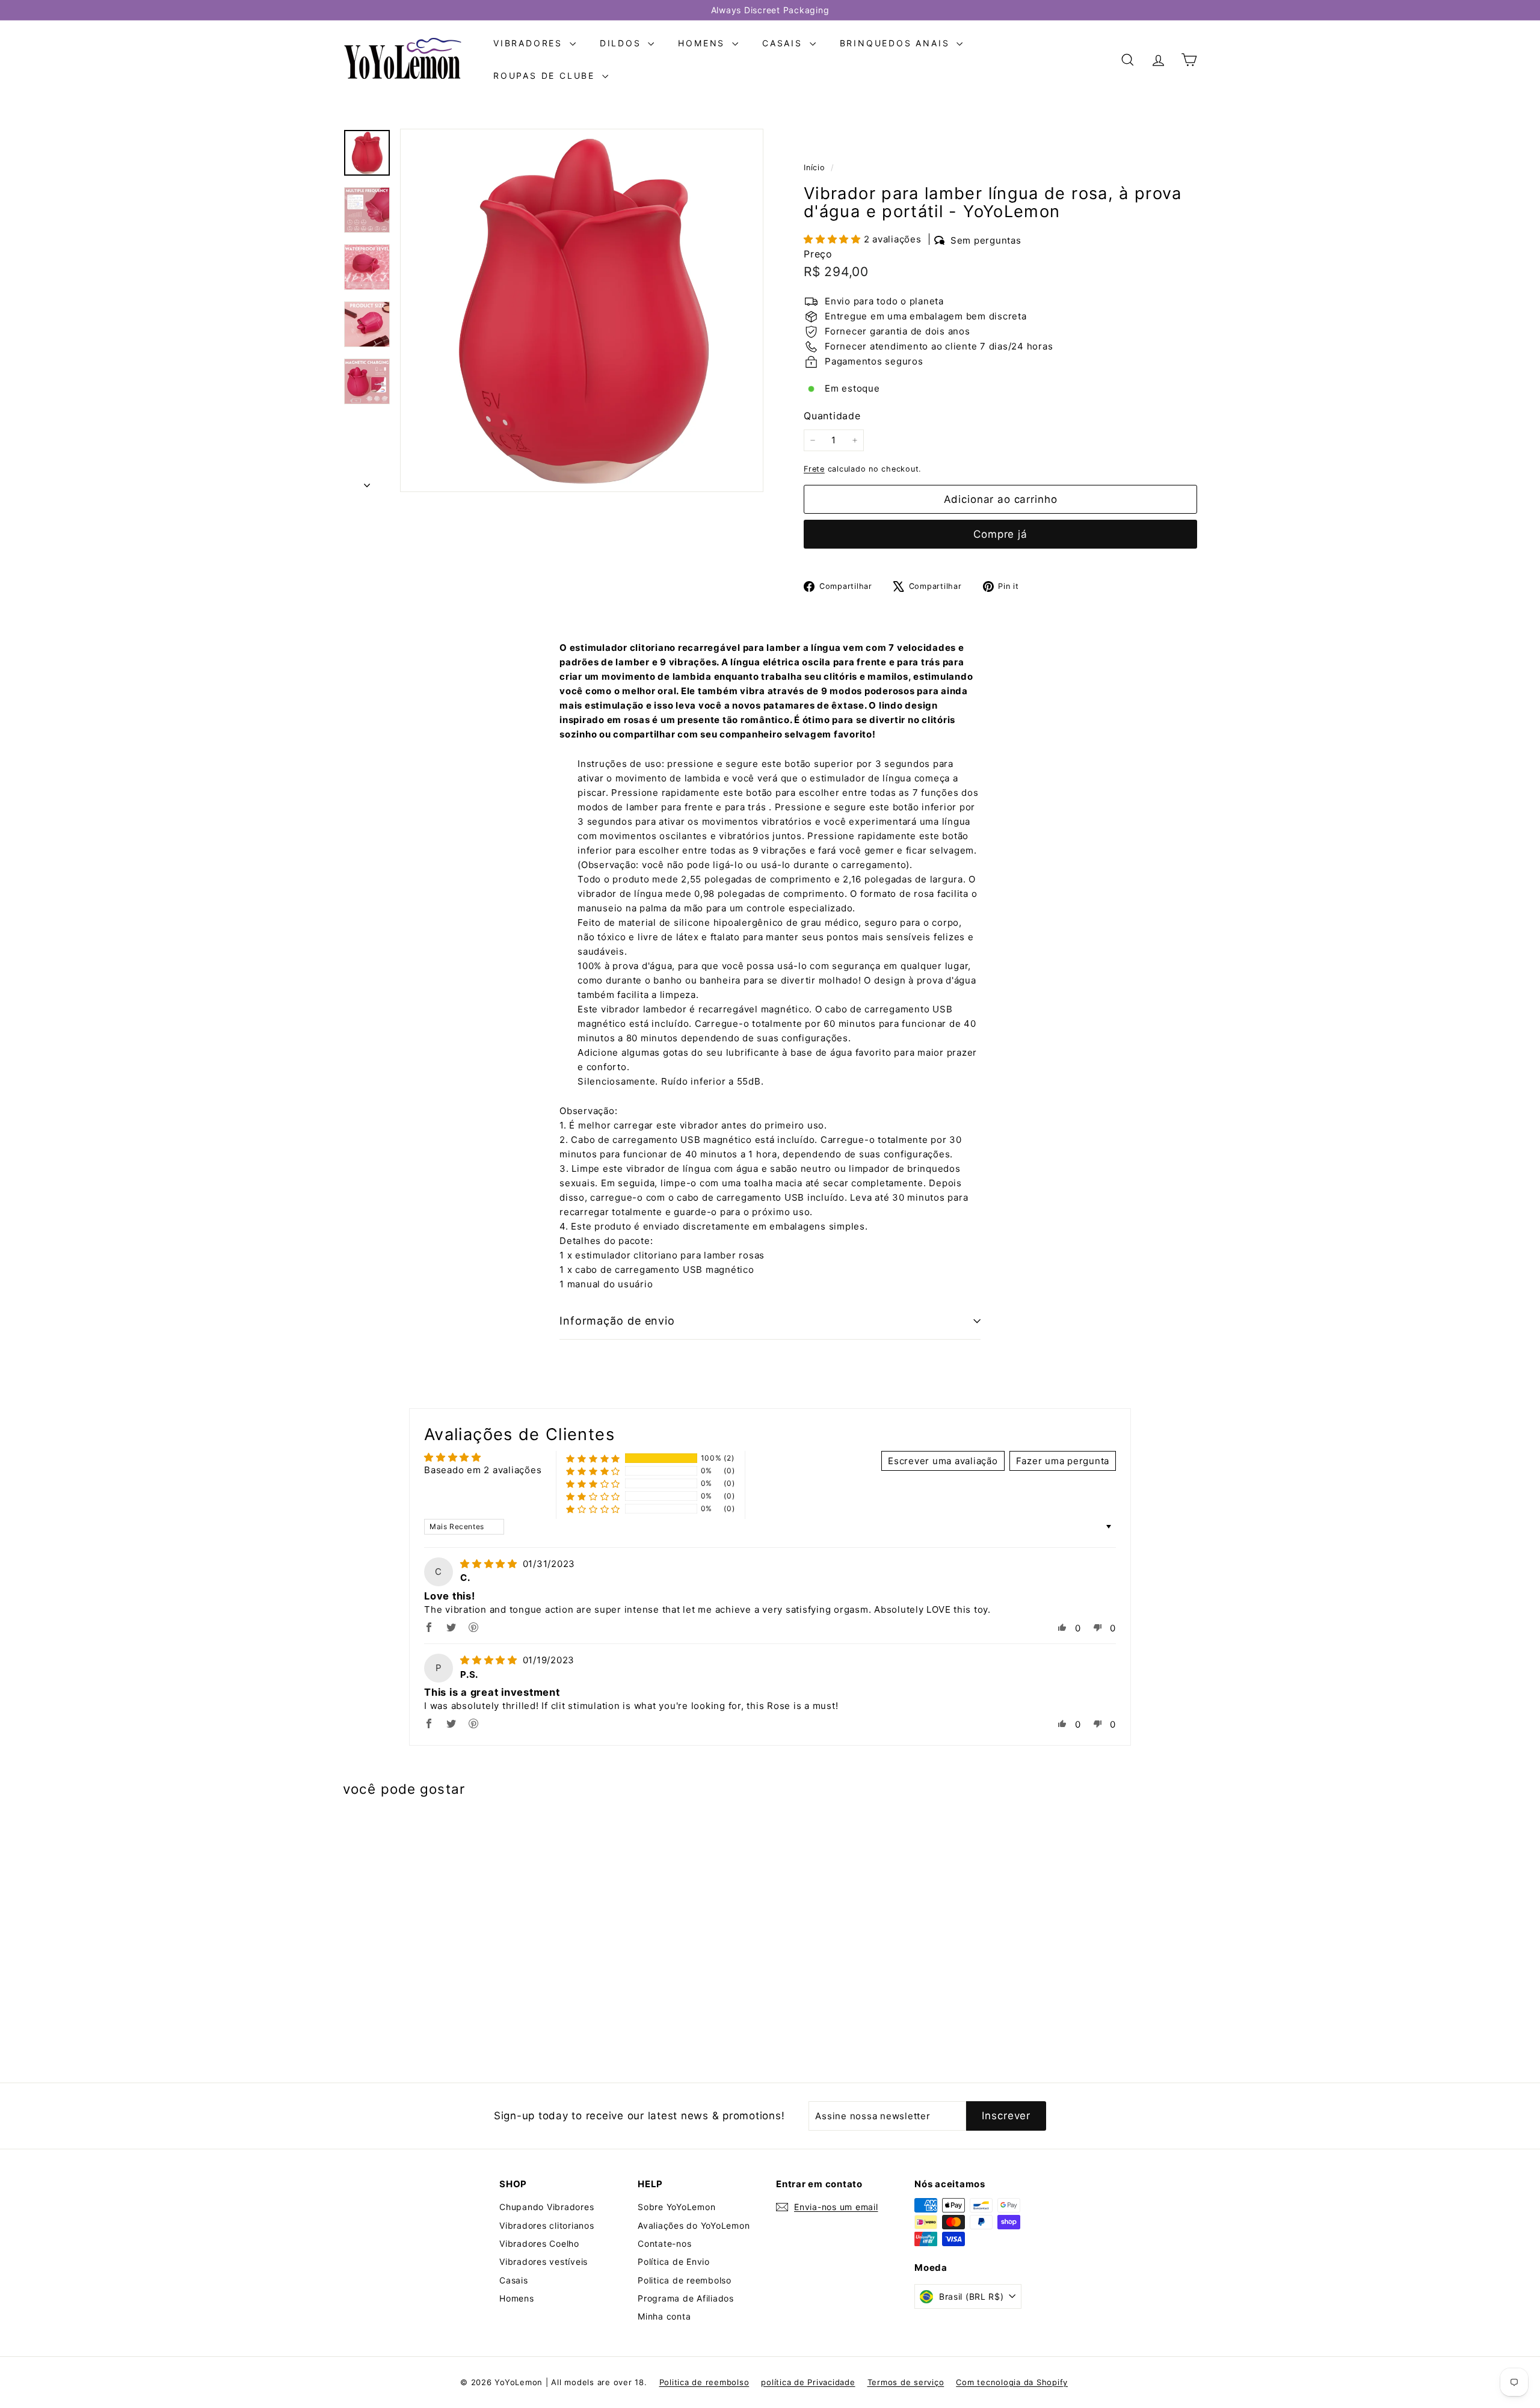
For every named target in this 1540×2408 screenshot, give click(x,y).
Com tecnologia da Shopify (1012, 2382)
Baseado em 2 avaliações (483, 1470)
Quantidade (832, 416)
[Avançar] (367, 482)
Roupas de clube (546, 75)
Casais (784, 43)
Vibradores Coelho (539, 2243)
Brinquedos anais (897, 43)
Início (816, 168)
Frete (814, 469)
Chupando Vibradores (547, 2207)
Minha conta (664, 2316)
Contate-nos (664, 2243)
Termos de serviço (906, 2382)
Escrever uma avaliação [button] (943, 1461)
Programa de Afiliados (686, 2298)
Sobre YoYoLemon (676, 2207)
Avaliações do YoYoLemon (694, 2225)
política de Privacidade (808, 2382)
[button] (834, 239)
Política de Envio (674, 2262)
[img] (490, 1564)
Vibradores (530, 43)
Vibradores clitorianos (547, 2225)
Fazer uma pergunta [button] (1063, 1461)
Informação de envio (617, 1321)
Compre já (1000, 534)
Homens (704, 43)
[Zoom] (582, 310)
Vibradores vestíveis (544, 2262)
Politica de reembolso (685, 2280)
